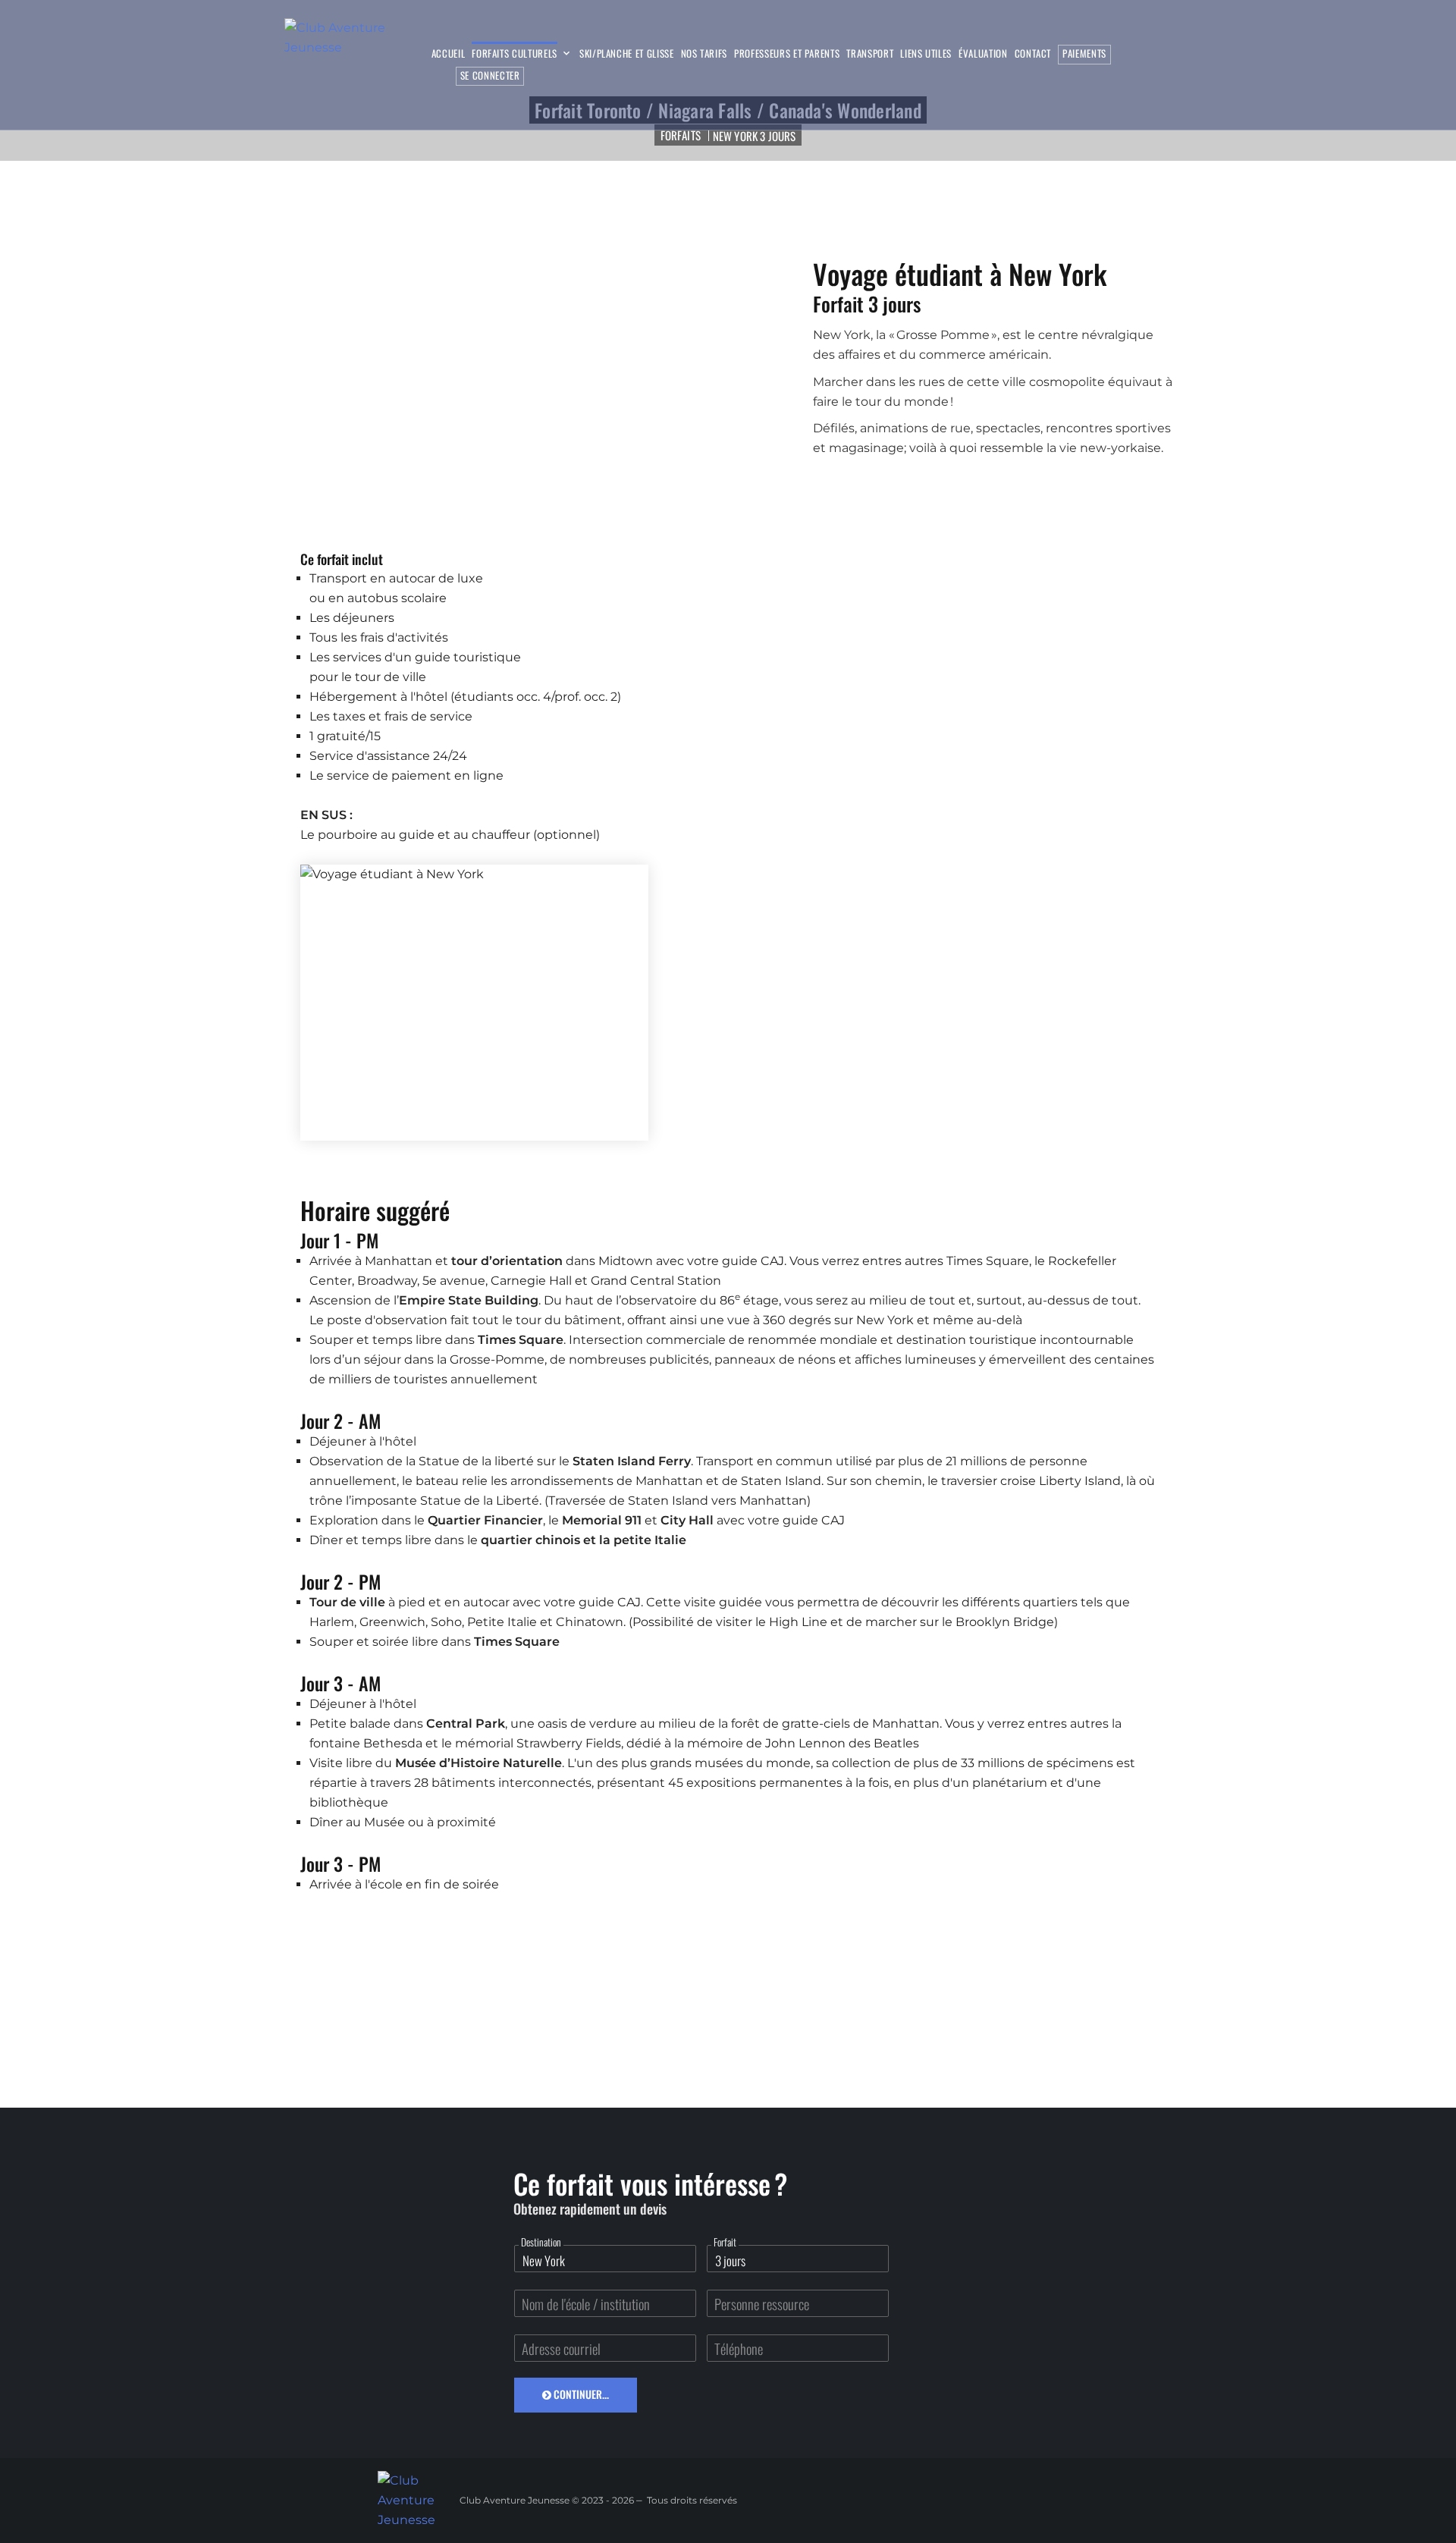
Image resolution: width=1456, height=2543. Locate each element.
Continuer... (580, 2394)
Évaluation (983, 54)
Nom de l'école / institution (586, 2304)
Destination (541, 2242)
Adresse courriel (561, 2348)
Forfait (725, 2242)
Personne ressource (762, 2304)
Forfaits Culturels (515, 54)
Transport (870, 54)
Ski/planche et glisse (627, 54)
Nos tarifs (704, 54)
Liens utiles (926, 54)
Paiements (1084, 53)
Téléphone (739, 2348)
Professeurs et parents (787, 54)
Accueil (449, 54)
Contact (1033, 54)
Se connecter (490, 75)
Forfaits (681, 135)
